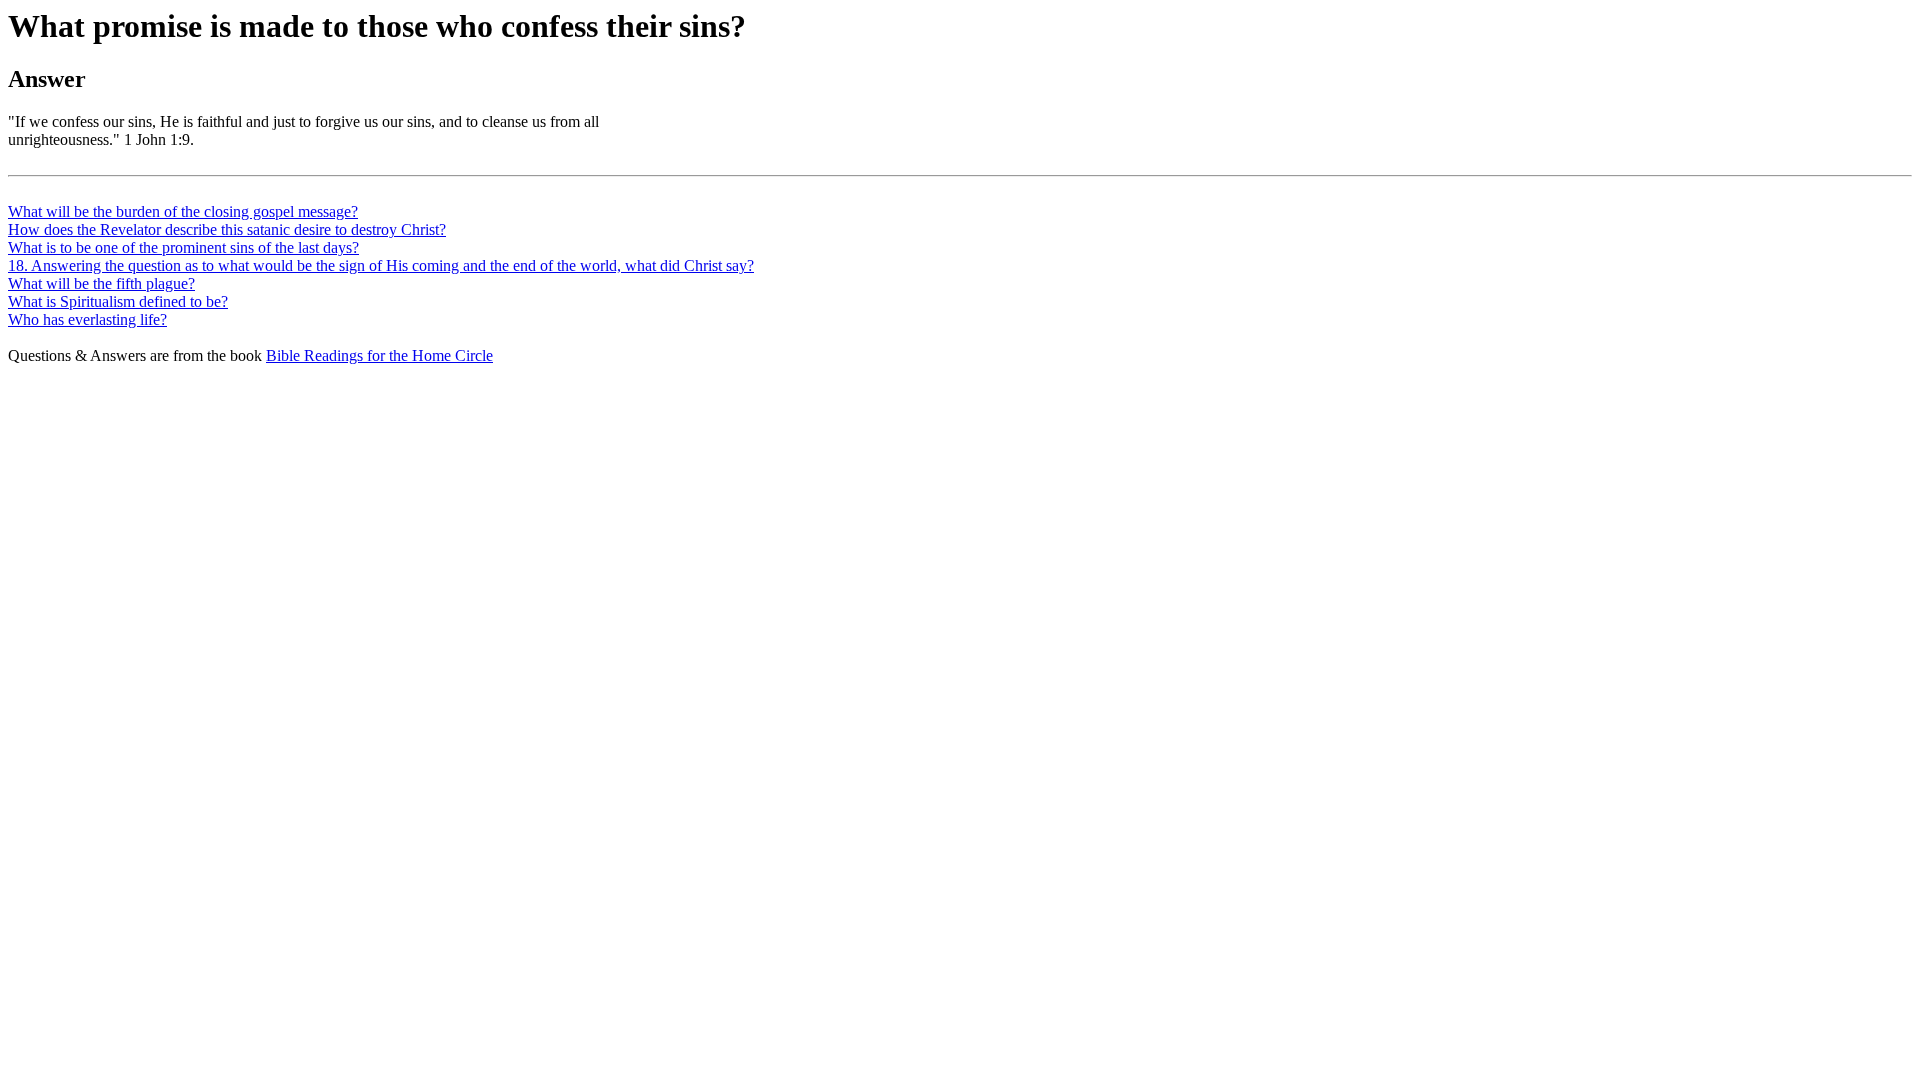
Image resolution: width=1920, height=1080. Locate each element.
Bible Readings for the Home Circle (379, 355)
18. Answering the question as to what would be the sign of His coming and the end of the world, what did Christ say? (381, 265)
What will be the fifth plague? (101, 283)
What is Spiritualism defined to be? (118, 301)
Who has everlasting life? (87, 319)
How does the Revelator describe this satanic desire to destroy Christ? (227, 229)
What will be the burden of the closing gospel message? (183, 211)
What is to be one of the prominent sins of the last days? (183, 247)
